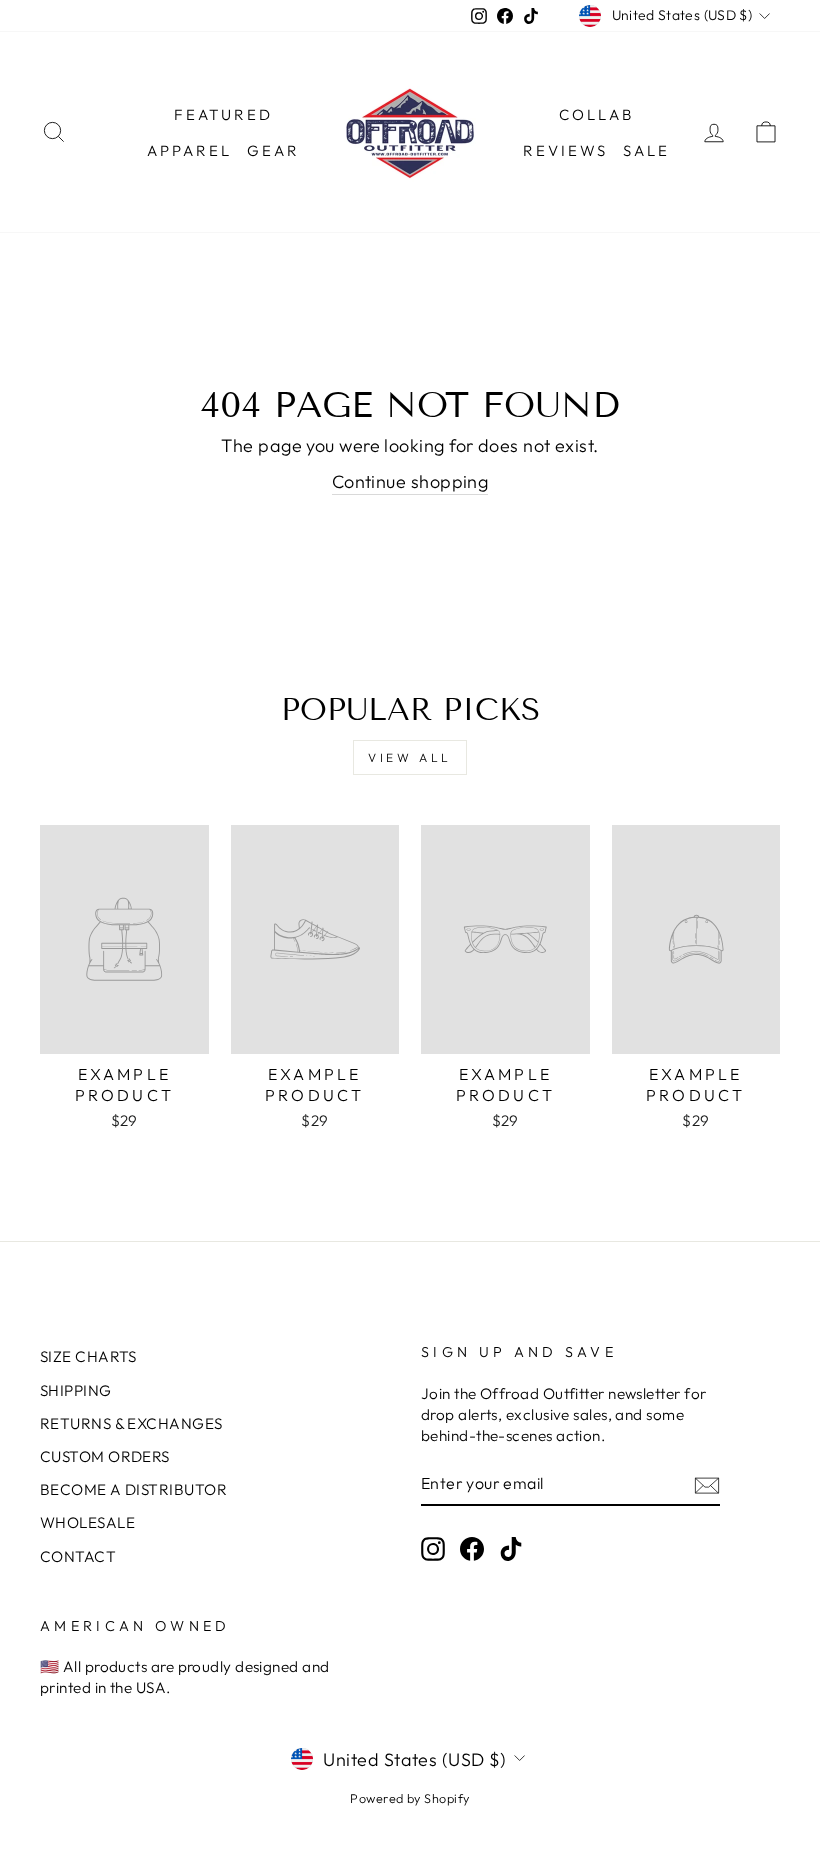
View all (410, 757)
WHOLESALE (87, 1522)
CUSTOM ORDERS (105, 1456)
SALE (646, 150)
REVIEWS (565, 150)
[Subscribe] (707, 1484)
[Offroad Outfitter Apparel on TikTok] (511, 1548)
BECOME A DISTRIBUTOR (133, 1489)
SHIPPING (76, 1390)
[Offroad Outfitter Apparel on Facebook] (472, 1548)
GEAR (273, 150)
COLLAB (596, 114)
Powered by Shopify (409, 1798)
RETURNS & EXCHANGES (131, 1423)
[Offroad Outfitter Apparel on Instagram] (433, 1548)
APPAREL (189, 150)
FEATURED (223, 114)
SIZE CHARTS (88, 1356)
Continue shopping (410, 481)
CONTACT (78, 1556)
